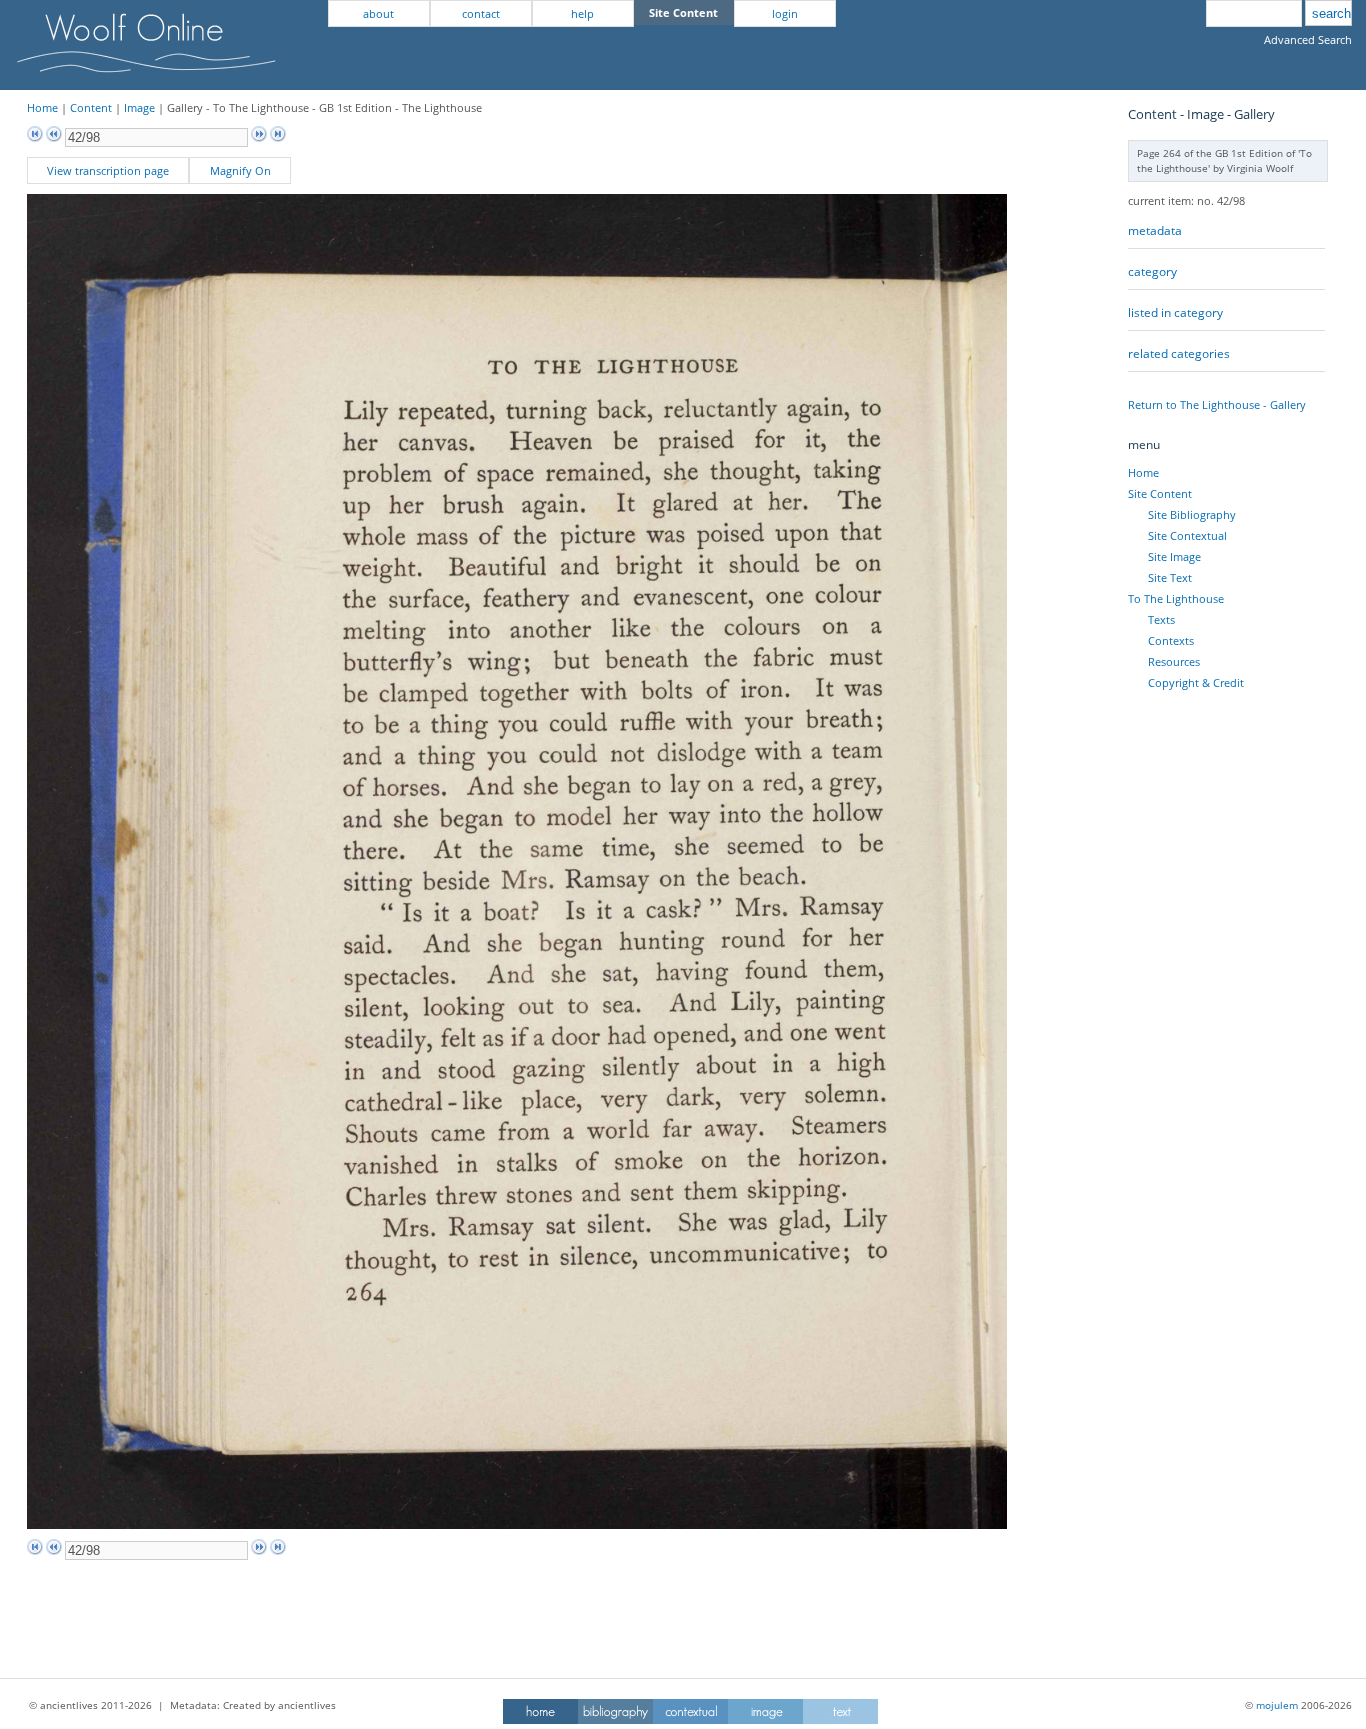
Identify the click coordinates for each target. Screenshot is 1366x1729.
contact (481, 13)
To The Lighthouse (1176, 598)
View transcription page (108, 170)
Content (91, 107)
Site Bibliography (1192, 514)
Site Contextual (1187, 535)
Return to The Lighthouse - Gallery (1217, 404)
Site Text (1170, 577)
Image (139, 107)
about (378, 13)
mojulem (1277, 1705)
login (785, 13)
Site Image (1174, 556)
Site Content (1160, 493)
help (582, 13)
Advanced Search (1308, 39)
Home (42, 107)
